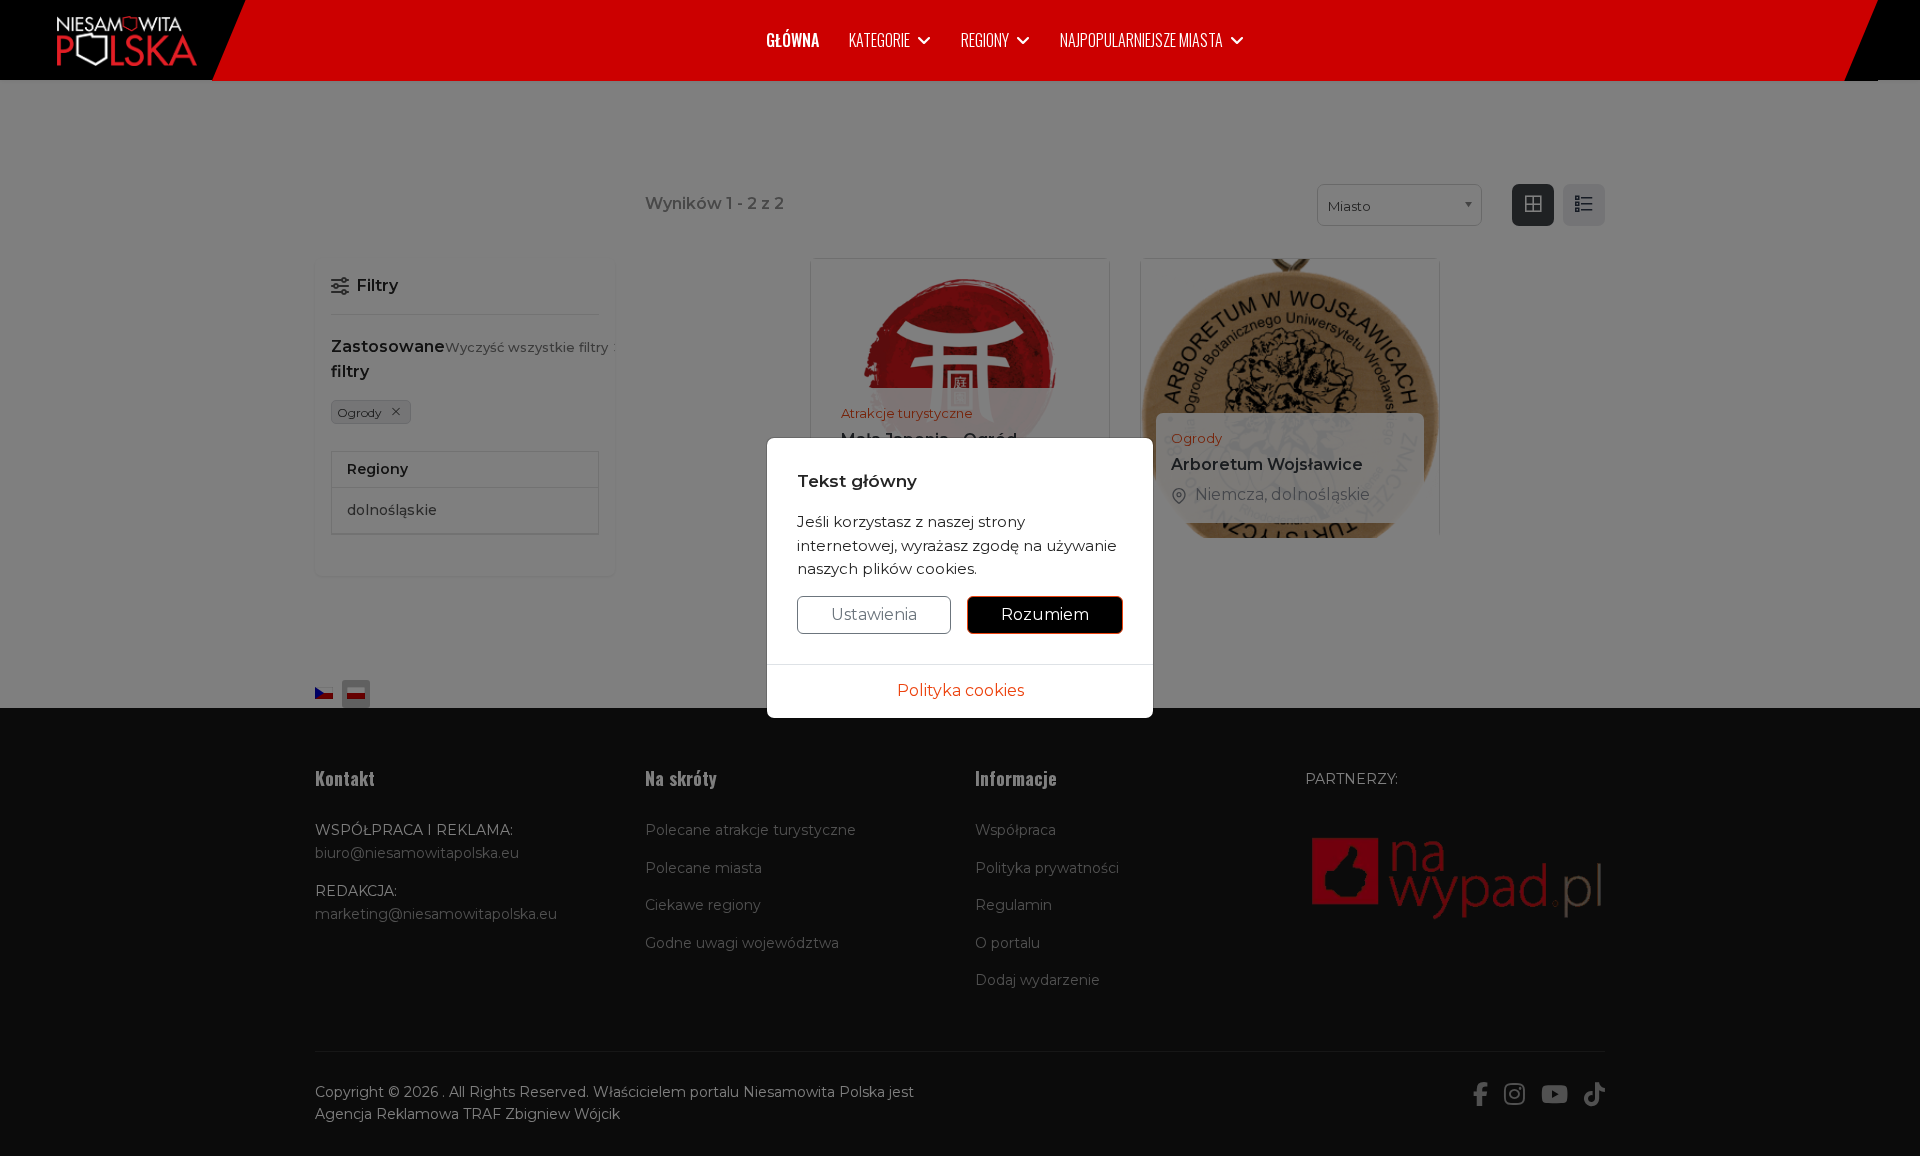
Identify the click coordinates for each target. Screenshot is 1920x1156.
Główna (792, 40)
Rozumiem (1045, 614)
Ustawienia (874, 614)
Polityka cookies (960, 690)
